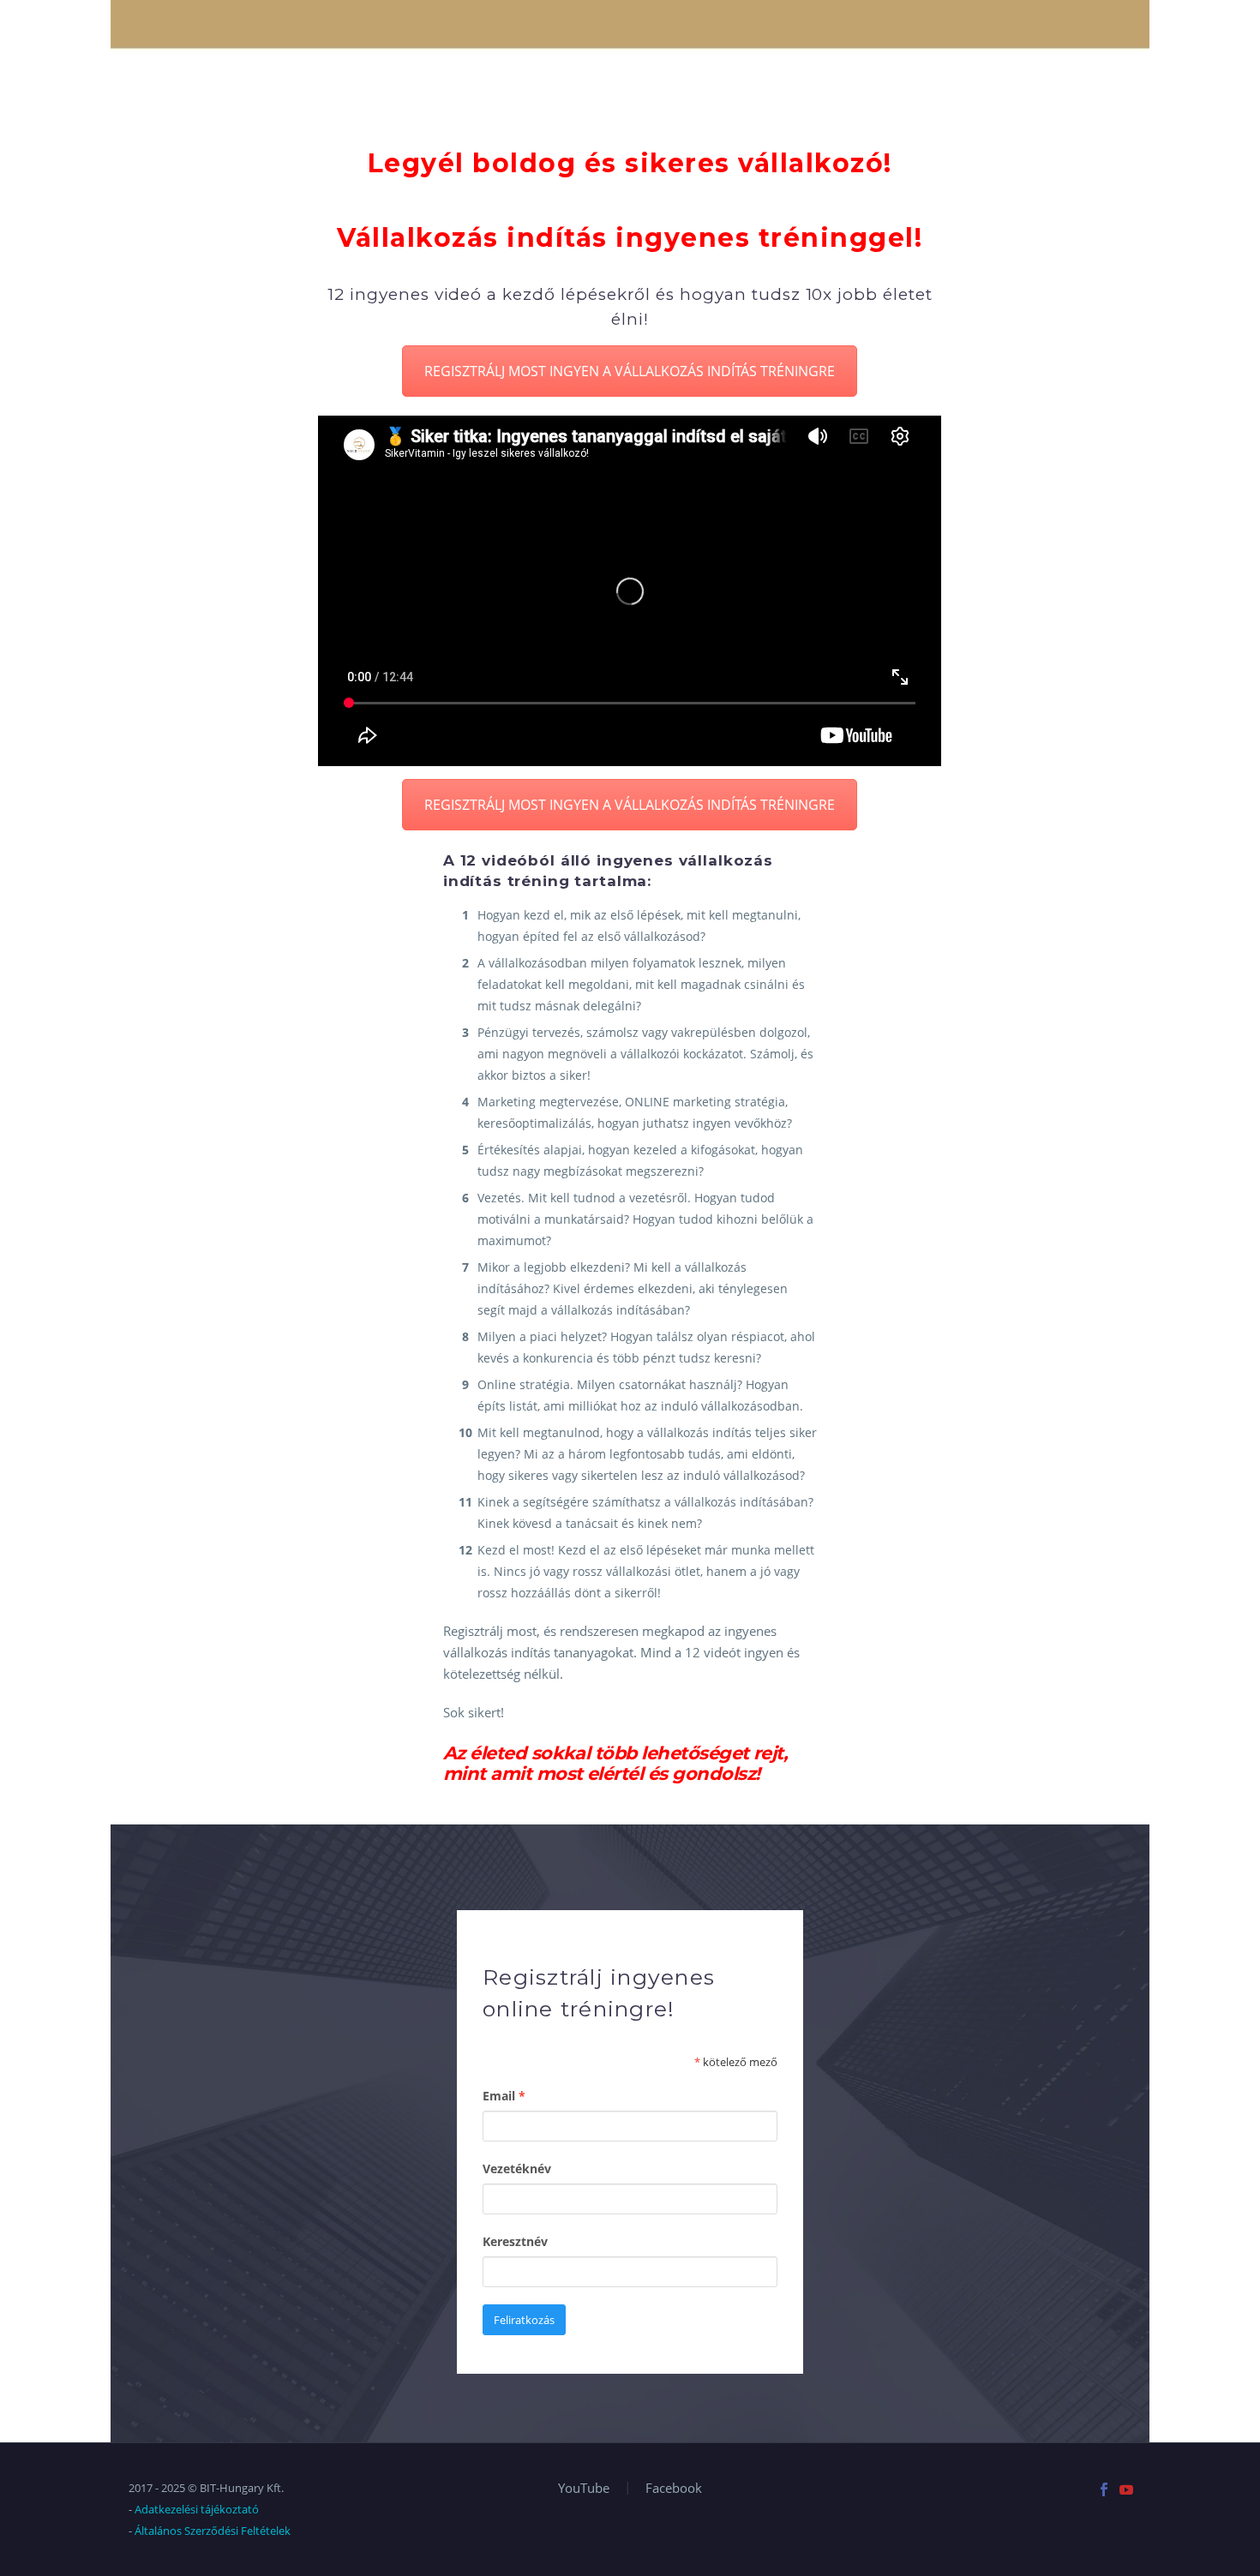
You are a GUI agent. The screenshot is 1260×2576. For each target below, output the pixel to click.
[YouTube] (1126, 2489)
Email (504, 2096)
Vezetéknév (517, 2169)
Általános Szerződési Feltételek (213, 2531)
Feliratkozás (524, 2320)
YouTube (584, 2488)
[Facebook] (1104, 2489)
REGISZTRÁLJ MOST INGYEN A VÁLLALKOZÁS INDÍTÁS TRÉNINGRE (630, 371)
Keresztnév (515, 2241)
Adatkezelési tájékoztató (197, 2509)
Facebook (674, 2488)
